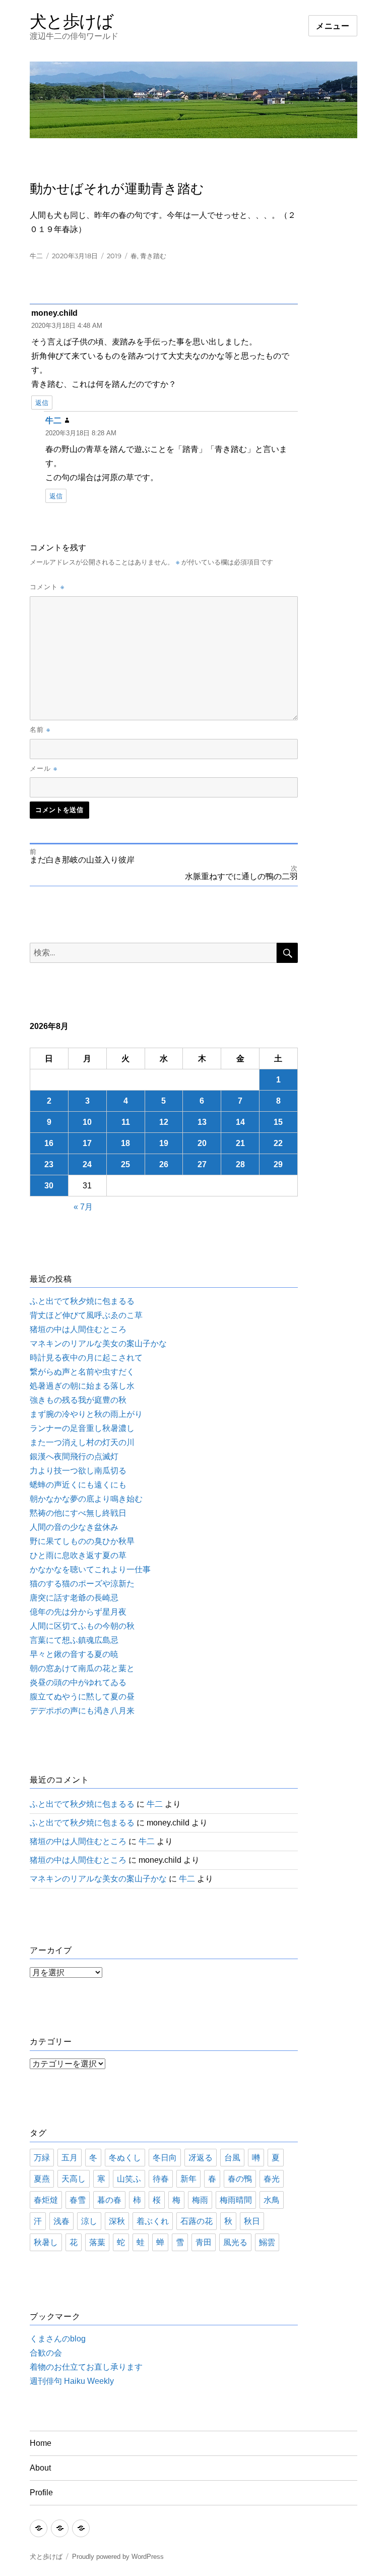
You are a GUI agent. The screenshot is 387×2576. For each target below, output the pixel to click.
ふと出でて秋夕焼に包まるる (82, 1301)
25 (125, 1164)
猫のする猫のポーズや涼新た (82, 1584)
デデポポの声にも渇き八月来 (82, 1711)
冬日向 (165, 2158)
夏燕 (42, 2179)
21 (240, 1143)
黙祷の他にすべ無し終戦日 (78, 1513)
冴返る (201, 2158)
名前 (40, 729)
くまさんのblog (58, 2339)
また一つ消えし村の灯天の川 (82, 1442)
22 (278, 1143)
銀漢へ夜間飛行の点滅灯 (74, 1456)
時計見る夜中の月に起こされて (86, 1358)
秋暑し (46, 2242)
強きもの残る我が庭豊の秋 (78, 1400)
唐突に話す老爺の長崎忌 (74, 1598)
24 (87, 1164)
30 (49, 1186)
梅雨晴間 (236, 2200)
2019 (114, 256)
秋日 (252, 2221)
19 (164, 1143)
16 (49, 1143)
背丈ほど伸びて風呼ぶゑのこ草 (86, 1315)
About (40, 2468)
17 (87, 1143)
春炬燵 (46, 2200)
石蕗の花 (197, 2221)
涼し (89, 2221)
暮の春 (109, 2200)
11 (126, 1122)
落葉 (97, 2242)
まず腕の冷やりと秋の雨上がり (86, 1414)
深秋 (117, 2221)
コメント (47, 587)
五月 (70, 2158)
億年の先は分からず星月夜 (78, 1612)
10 (87, 1122)
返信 (42, 403)
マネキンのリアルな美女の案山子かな (98, 1343)
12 (164, 1122)
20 (202, 1143)
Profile (41, 2493)
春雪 (78, 2200)
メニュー (333, 26)
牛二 (36, 256)
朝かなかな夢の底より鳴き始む (86, 1499)
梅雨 (200, 2200)
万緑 (42, 2158)
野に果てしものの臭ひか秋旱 (82, 1541)
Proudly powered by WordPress (118, 2557)
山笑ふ (129, 2179)
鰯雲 (267, 2242)
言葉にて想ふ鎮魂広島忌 (74, 1640)
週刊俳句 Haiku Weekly (72, 2381)
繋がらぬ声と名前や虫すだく (82, 1372)
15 (278, 1122)
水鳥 (272, 2200)
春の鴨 (240, 2179)
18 (125, 1143)
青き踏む (153, 256)
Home (41, 2443)
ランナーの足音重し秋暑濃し (82, 1428)
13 (202, 1122)
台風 (232, 2158)
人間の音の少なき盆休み (74, 1527)
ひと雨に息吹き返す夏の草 (78, 1555)
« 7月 (83, 1207)
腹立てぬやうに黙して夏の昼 (82, 1697)
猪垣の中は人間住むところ (78, 1329)
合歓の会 (46, 2353)
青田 (204, 2242)
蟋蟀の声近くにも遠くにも (78, 1485)
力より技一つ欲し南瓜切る (78, 1471)
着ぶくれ (153, 2221)
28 (240, 1164)
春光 (272, 2179)
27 (202, 1164)
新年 (188, 2179)
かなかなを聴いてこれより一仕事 (90, 1569)
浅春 (61, 2221)
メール (44, 768)
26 (164, 1164)
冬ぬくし (125, 2158)
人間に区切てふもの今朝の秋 (82, 1626)
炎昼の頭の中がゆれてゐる (78, 1682)
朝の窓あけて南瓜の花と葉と (82, 1668)
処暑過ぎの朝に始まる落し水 (82, 1386)
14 (240, 1122)
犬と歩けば (71, 21)
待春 (161, 2179)
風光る (235, 2242)
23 (49, 1164)
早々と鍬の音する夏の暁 (74, 1654)
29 (278, 1164)
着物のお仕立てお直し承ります (86, 2367)
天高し (74, 2179)
